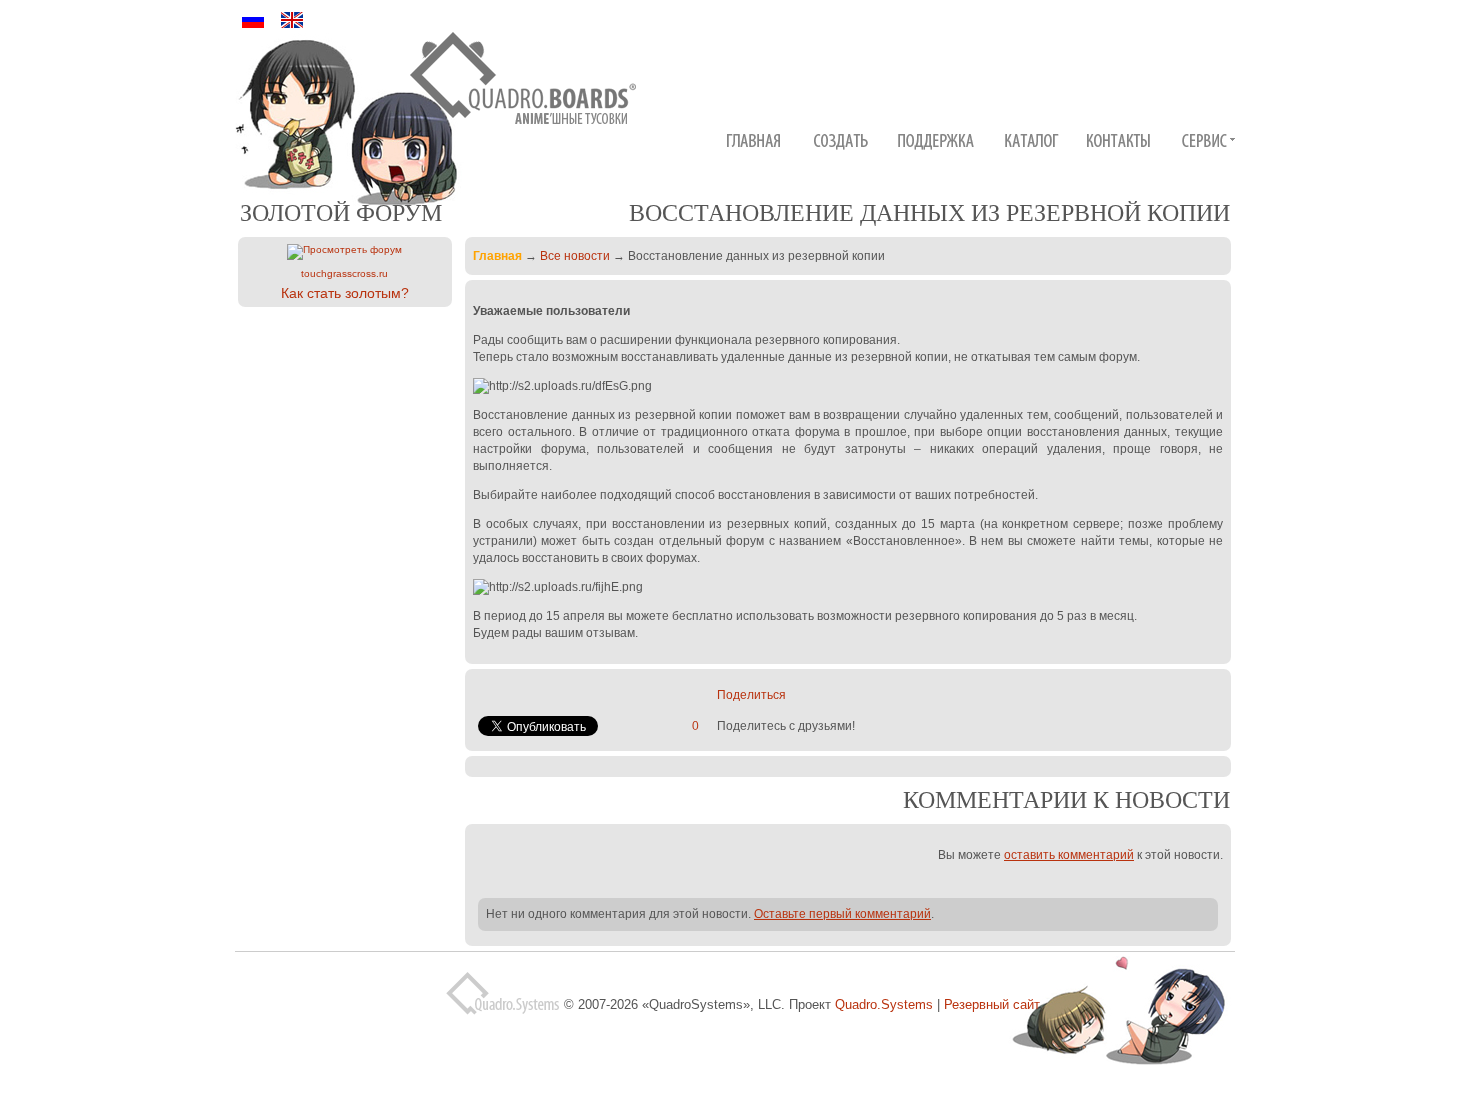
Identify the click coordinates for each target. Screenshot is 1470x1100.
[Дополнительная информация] (1208, 143)
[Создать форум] (842, 143)
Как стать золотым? (345, 293)
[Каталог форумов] (1033, 143)
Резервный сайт (992, 1004)
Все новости (575, 256)
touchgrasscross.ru (344, 273)
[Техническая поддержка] (937, 143)
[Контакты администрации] (1122, 143)
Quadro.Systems (884, 1004)
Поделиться (751, 695)
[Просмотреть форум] (344, 252)
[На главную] (523, 85)
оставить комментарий (1069, 855)
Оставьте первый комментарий (842, 914)
